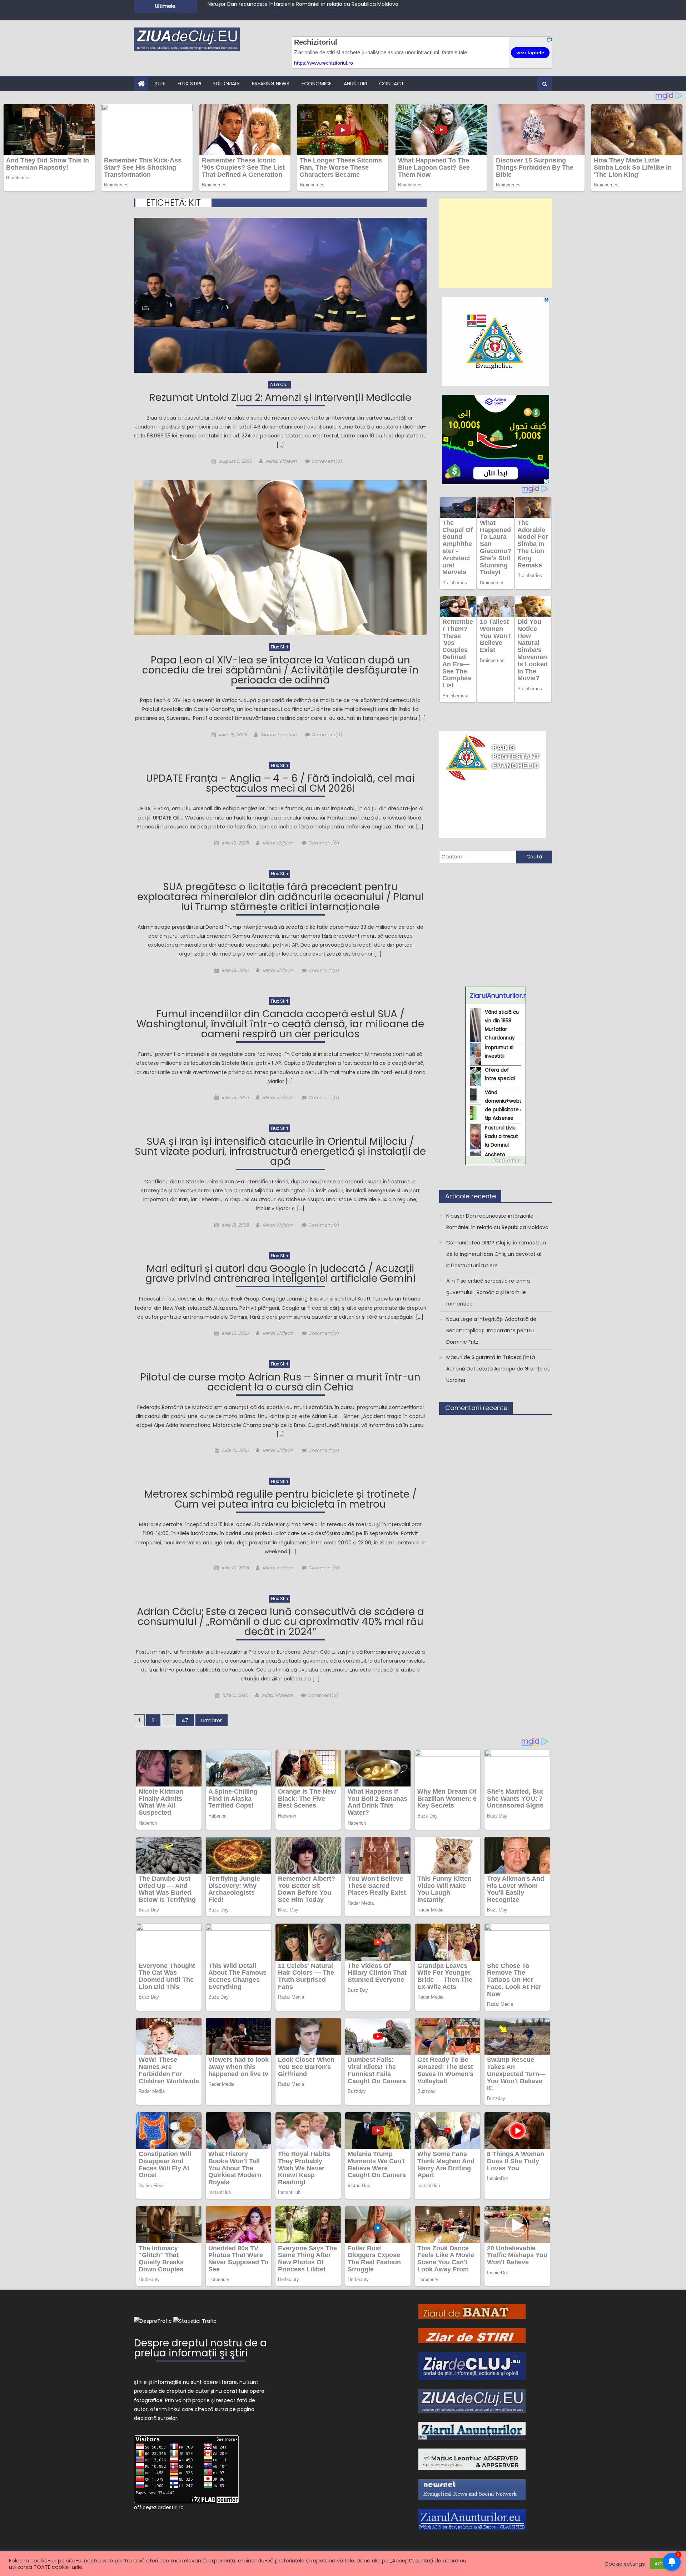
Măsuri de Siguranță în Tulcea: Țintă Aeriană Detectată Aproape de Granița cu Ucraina (498, 1369)
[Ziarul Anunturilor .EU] (472, 2519)
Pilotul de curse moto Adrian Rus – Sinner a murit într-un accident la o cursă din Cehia (280, 1383)
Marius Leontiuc (279, 735)
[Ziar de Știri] (472, 2335)
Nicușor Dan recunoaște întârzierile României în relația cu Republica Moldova (497, 1222)
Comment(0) (327, 461)
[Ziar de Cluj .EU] (472, 2366)
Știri (160, 84)
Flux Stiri (189, 84)
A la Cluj (279, 384)
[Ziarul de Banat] (472, 2311)
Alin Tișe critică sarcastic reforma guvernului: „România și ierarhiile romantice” (305, 10)
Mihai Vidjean (281, 461)
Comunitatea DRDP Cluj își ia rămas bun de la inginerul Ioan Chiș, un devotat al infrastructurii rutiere (496, 1254)
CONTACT (392, 84)
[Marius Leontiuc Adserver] (472, 2459)
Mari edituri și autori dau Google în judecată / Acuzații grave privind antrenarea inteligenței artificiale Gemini (280, 1275)
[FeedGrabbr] (496, 1161)
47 (185, 1720)
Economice (317, 84)
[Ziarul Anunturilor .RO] (472, 2430)
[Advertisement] (496, 243)
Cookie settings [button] (625, 2564)
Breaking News (271, 84)
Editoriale (227, 84)
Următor (212, 1720)
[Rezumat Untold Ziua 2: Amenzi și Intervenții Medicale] (280, 295)
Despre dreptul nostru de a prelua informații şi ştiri (200, 2349)
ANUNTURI (355, 84)
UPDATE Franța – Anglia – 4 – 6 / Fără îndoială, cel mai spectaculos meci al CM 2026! (280, 784)
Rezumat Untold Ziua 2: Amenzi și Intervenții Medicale (280, 399)
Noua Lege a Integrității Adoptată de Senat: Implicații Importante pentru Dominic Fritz (491, 1330)
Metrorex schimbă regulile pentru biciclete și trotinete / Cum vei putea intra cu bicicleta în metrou (280, 1500)
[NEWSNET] (472, 2489)
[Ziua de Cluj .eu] (472, 2401)
